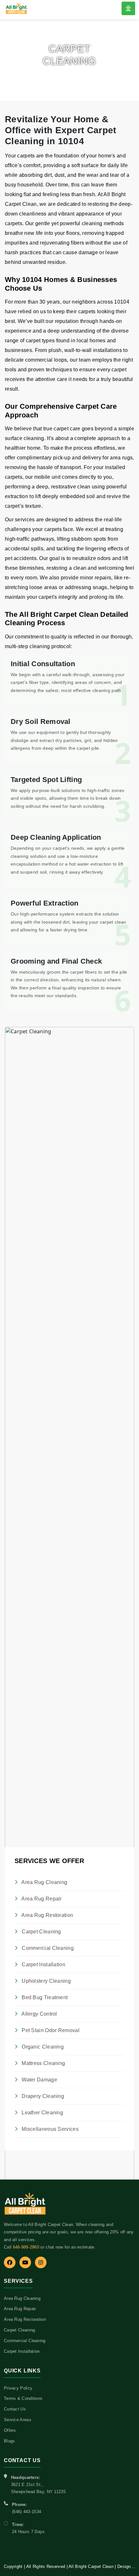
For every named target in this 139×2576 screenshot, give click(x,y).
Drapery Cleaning (42, 2096)
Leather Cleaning (42, 2113)
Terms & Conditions (23, 2398)
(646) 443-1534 (27, 2512)
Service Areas (18, 2420)
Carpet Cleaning (41, 1932)
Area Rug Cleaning (44, 1882)
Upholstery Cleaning (46, 1981)
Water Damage (39, 2080)
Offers (10, 2430)
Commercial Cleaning (47, 1948)
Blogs (10, 2441)
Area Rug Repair (41, 1899)
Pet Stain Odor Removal (50, 2030)
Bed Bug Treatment (44, 1997)
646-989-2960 (26, 2247)
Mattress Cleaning (43, 2063)
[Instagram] (41, 2262)
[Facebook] (10, 2262)
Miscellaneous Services (49, 2129)
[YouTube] (25, 2262)
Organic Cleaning (42, 2047)
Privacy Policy (18, 2388)
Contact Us (15, 2409)
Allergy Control (39, 2014)
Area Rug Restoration (47, 1915)
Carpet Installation (43, 1965)
